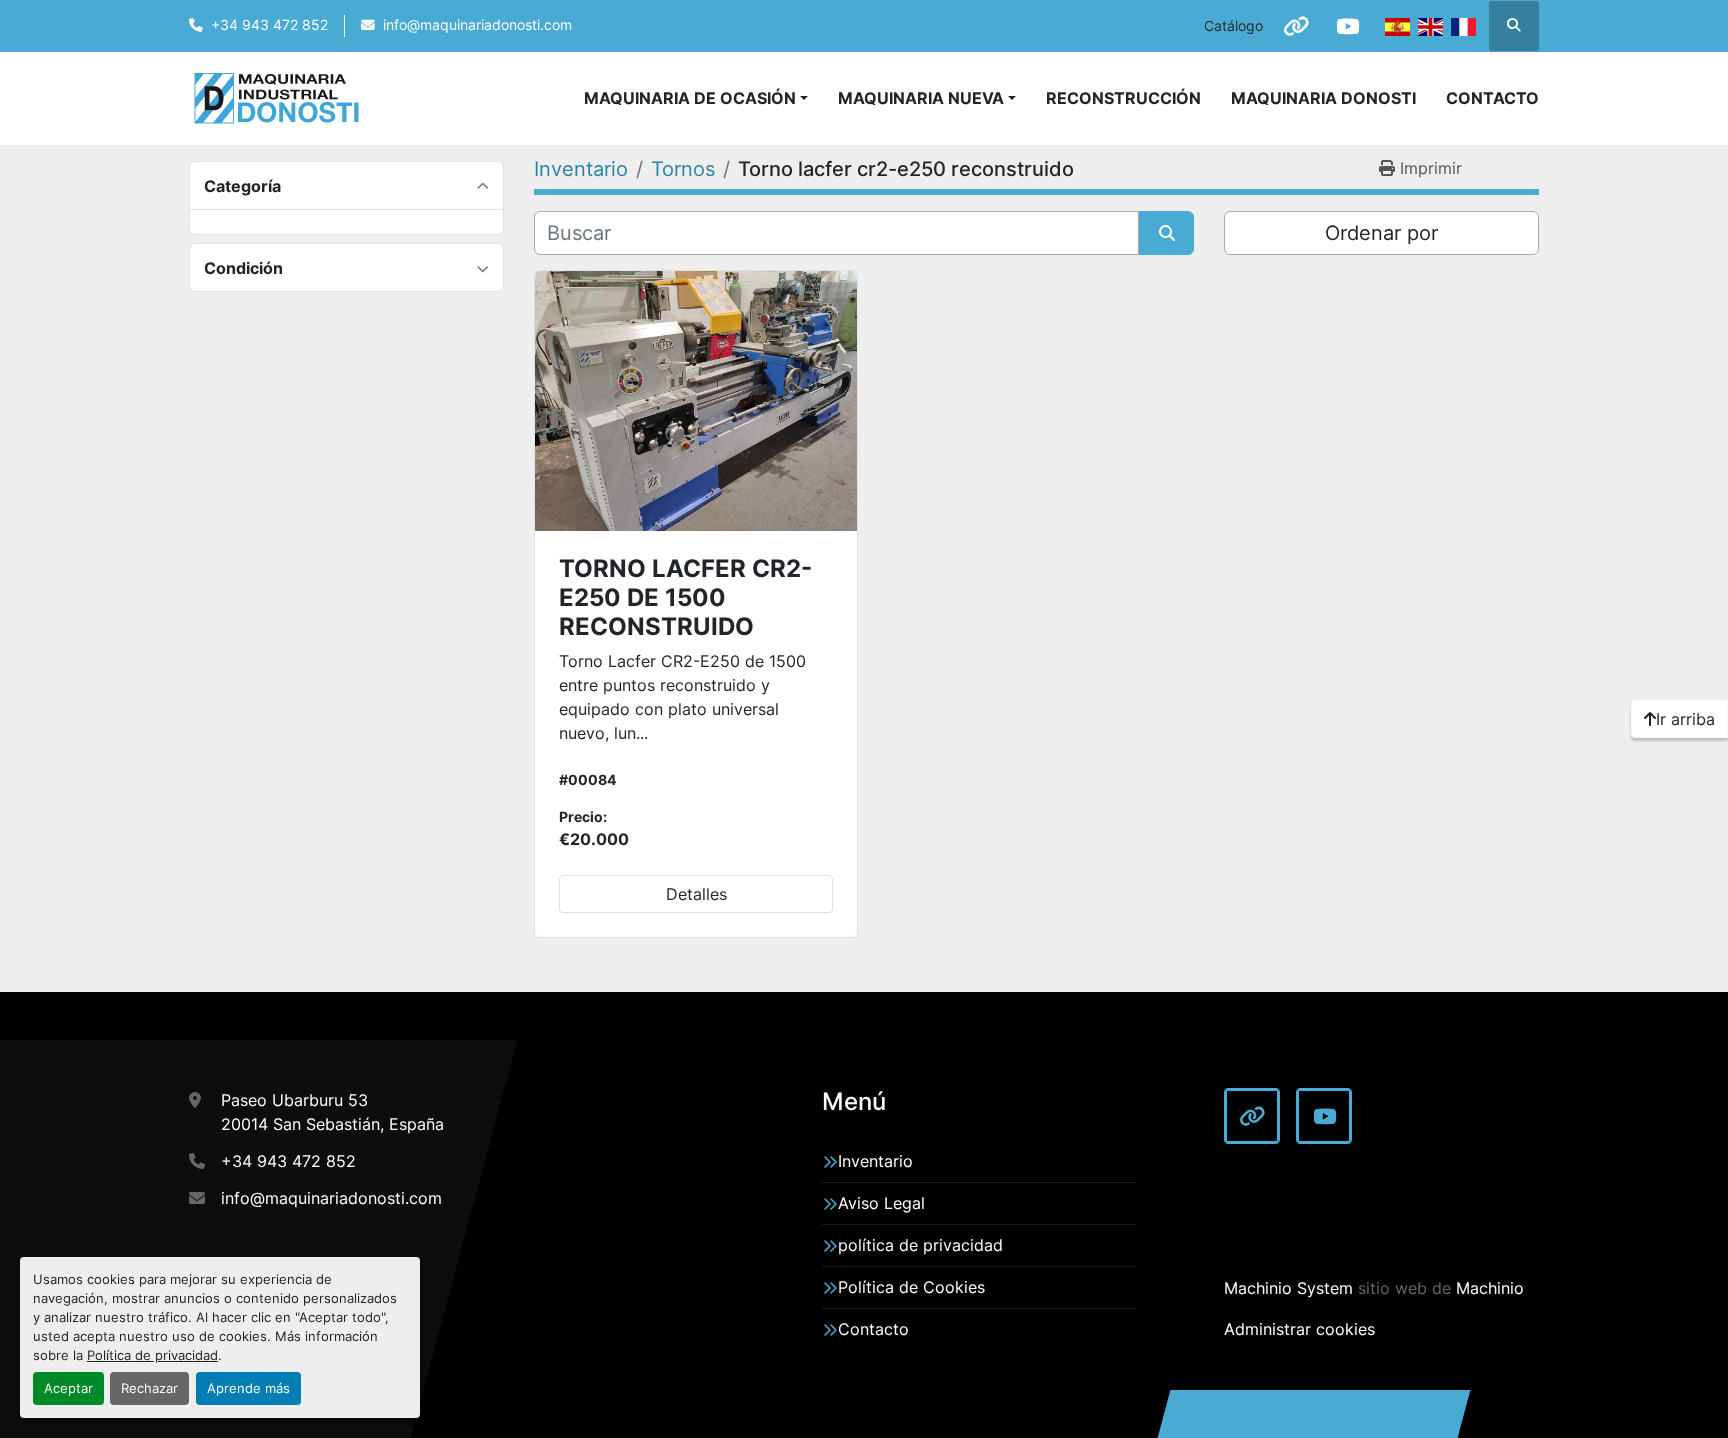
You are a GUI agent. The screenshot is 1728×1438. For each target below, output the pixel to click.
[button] (927, 98)
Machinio (1490, 1288)
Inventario (875, 1161)
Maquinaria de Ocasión (690, 98)
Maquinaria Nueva (921, 98)
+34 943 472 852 (269, 25)
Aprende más (248, 1388)
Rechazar (149, 1388)
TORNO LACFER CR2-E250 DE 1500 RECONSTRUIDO (685, 597)
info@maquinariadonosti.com (477, 25)
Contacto (1492, 98)
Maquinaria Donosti (1323, 98)
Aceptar (68, 1388)
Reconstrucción (1123, 98)
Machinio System (1288, 1288)
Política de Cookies (911, 1287)
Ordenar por (1381, 233)
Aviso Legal (881, 1203)
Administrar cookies (1299, 1329)
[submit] (1166, 233)
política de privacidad (920, 1245)
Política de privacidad (152, 1355)
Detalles (696, 894)
